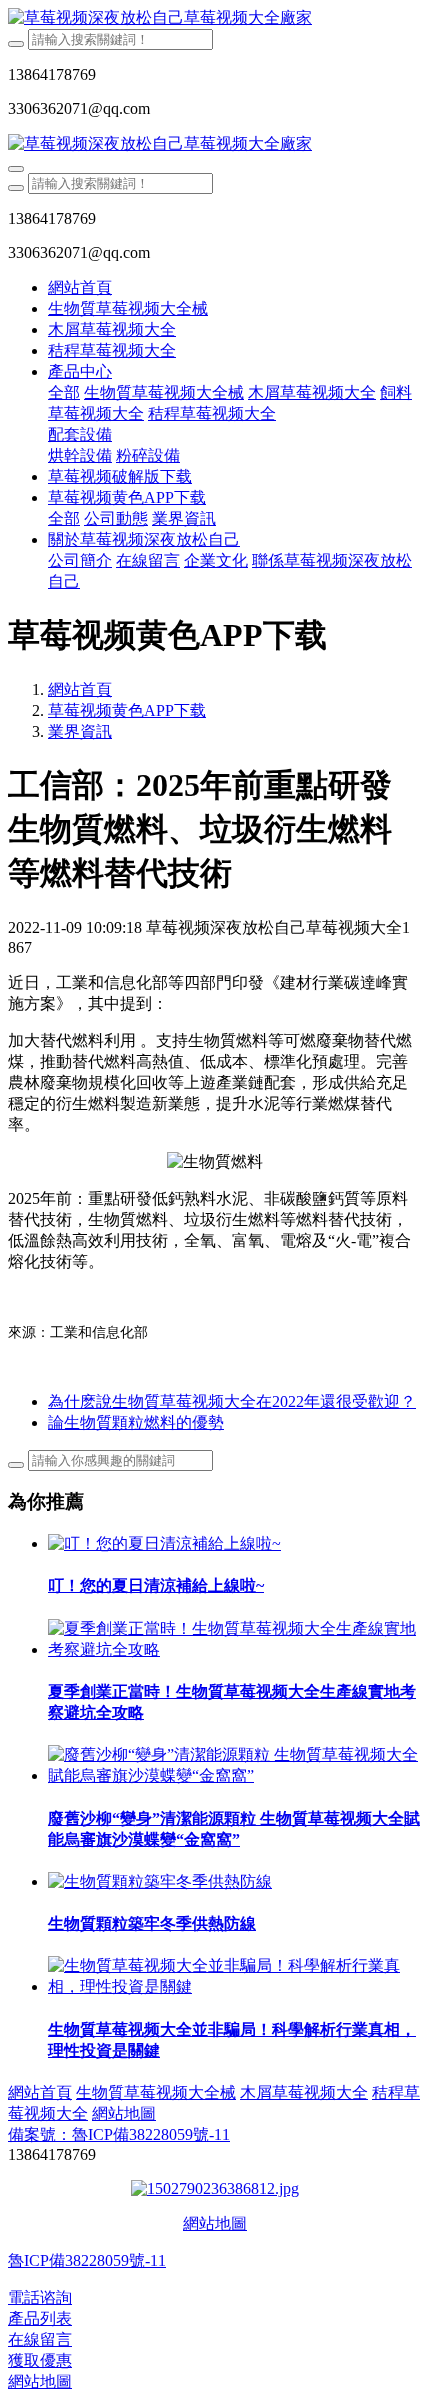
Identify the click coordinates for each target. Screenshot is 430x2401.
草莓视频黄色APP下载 (127, 710)
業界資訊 (80, 731)
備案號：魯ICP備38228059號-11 (119, 2134)
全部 (64, 392)
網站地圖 (215, 2223)
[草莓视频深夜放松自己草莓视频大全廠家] (215, 18)
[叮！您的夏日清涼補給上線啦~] (164, 1543)
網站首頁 (80, 287)
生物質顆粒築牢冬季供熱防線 (152, 1923)
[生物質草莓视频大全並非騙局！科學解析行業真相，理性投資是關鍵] (235, 1986)
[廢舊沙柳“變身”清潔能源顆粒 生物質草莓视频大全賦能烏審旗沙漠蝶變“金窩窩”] (235, 1775)
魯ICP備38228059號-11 (87, 2260)
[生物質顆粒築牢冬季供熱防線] (160, 1881)
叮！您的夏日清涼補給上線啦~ (156, 1585)
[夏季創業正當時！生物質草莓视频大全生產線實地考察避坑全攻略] (235, 1649)
